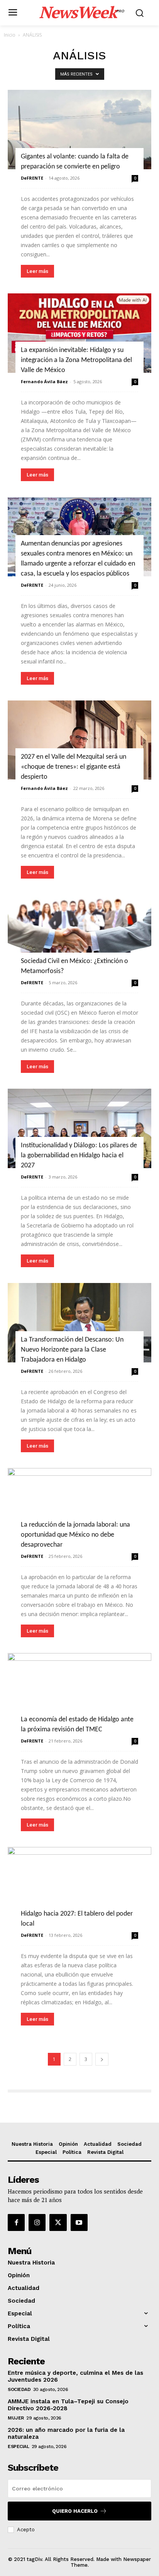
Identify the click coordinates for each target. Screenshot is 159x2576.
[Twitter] (58, 2222)
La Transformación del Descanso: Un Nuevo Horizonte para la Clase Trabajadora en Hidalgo (72, 1350)
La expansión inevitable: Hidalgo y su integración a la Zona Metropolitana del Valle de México (76, 360)
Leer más (37, 271)
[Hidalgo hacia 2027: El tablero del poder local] (79, 1887)
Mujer (16, 2418)
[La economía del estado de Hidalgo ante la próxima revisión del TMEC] (79, 1693)
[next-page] (102, 2059)
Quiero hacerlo (75, 2511)
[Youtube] (79, 2222)
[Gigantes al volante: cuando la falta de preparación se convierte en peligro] (79, 130)
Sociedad (19, 2389)
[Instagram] (37, 2222)
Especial (18, 2446)
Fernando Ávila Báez (44, 381)
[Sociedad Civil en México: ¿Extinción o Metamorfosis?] (79, 934)
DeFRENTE (32, 178)
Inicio (10, 35)
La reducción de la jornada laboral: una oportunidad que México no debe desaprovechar (75, 1535)
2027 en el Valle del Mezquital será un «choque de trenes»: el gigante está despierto (74, 767)
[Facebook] (16, 2222)
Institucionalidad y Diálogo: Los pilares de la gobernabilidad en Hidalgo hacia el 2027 (79, 1156)
